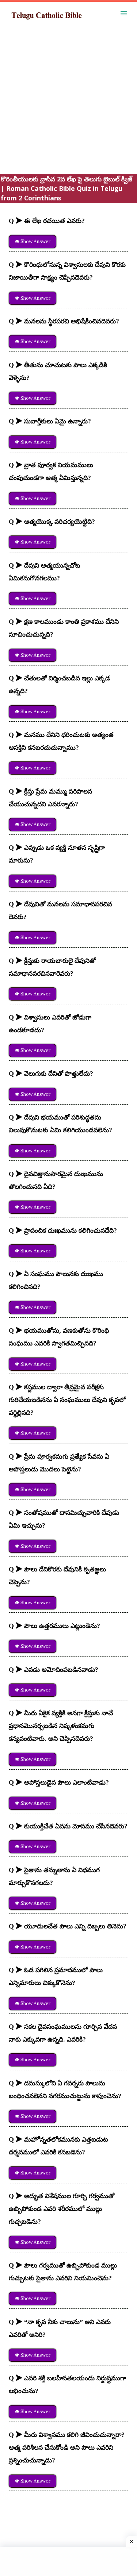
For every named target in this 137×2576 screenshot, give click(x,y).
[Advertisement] (68, 105)
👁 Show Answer (33, 241)
